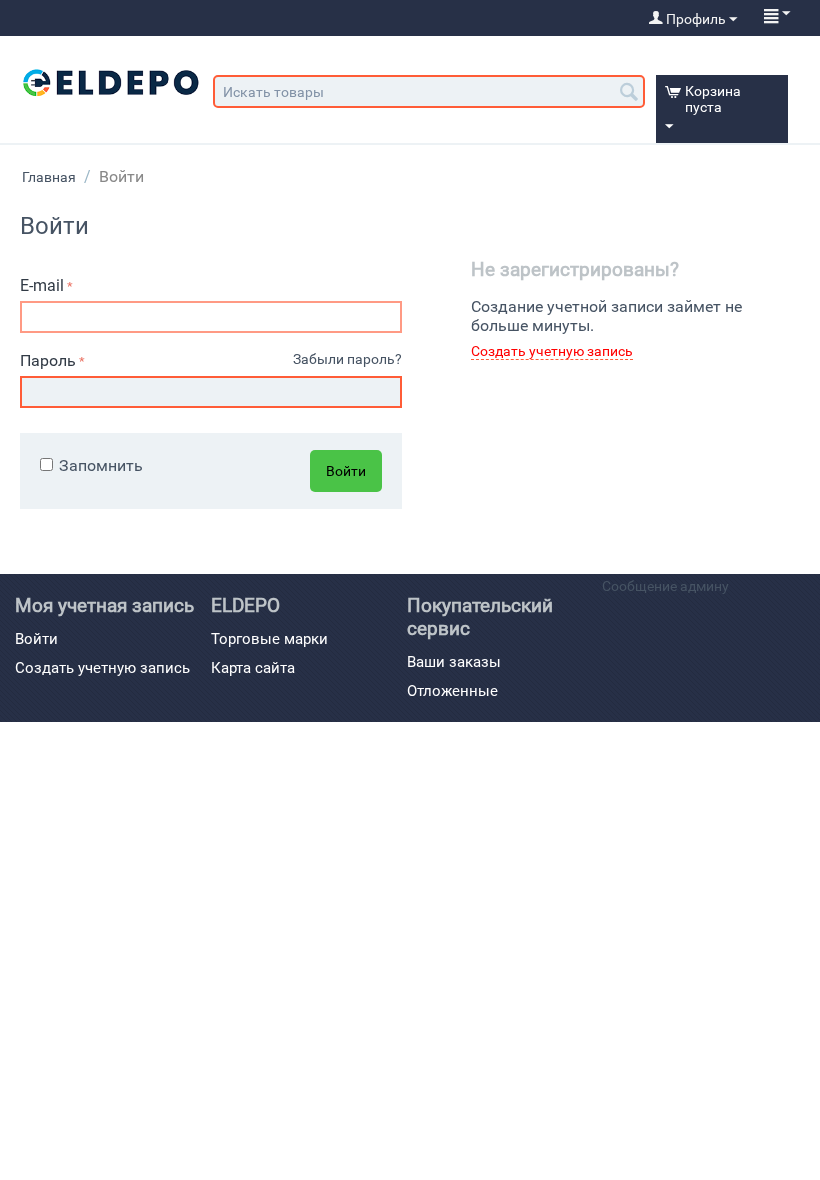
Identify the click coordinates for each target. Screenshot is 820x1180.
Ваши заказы (454, 662)
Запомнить (101, 465)
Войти (346, 471)
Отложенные (452, 691)
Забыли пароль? (347, 359)
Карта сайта (253, 668)
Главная (49, 177)
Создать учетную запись (552, 351)
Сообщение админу (665, 586)
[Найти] (630, 93)
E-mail (42, 285)
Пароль (48, 360)
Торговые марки (269, 639)
